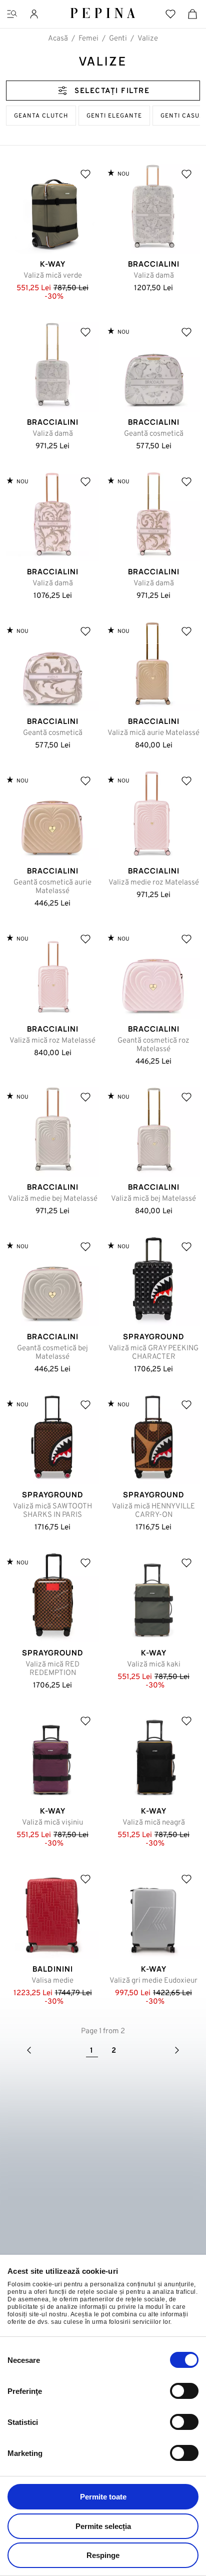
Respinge (103, 2555)
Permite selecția (103, 2526)
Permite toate (103, 2497)
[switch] (184, 2391)
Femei (88, 39)
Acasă (58, 39)
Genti (118, 39)
